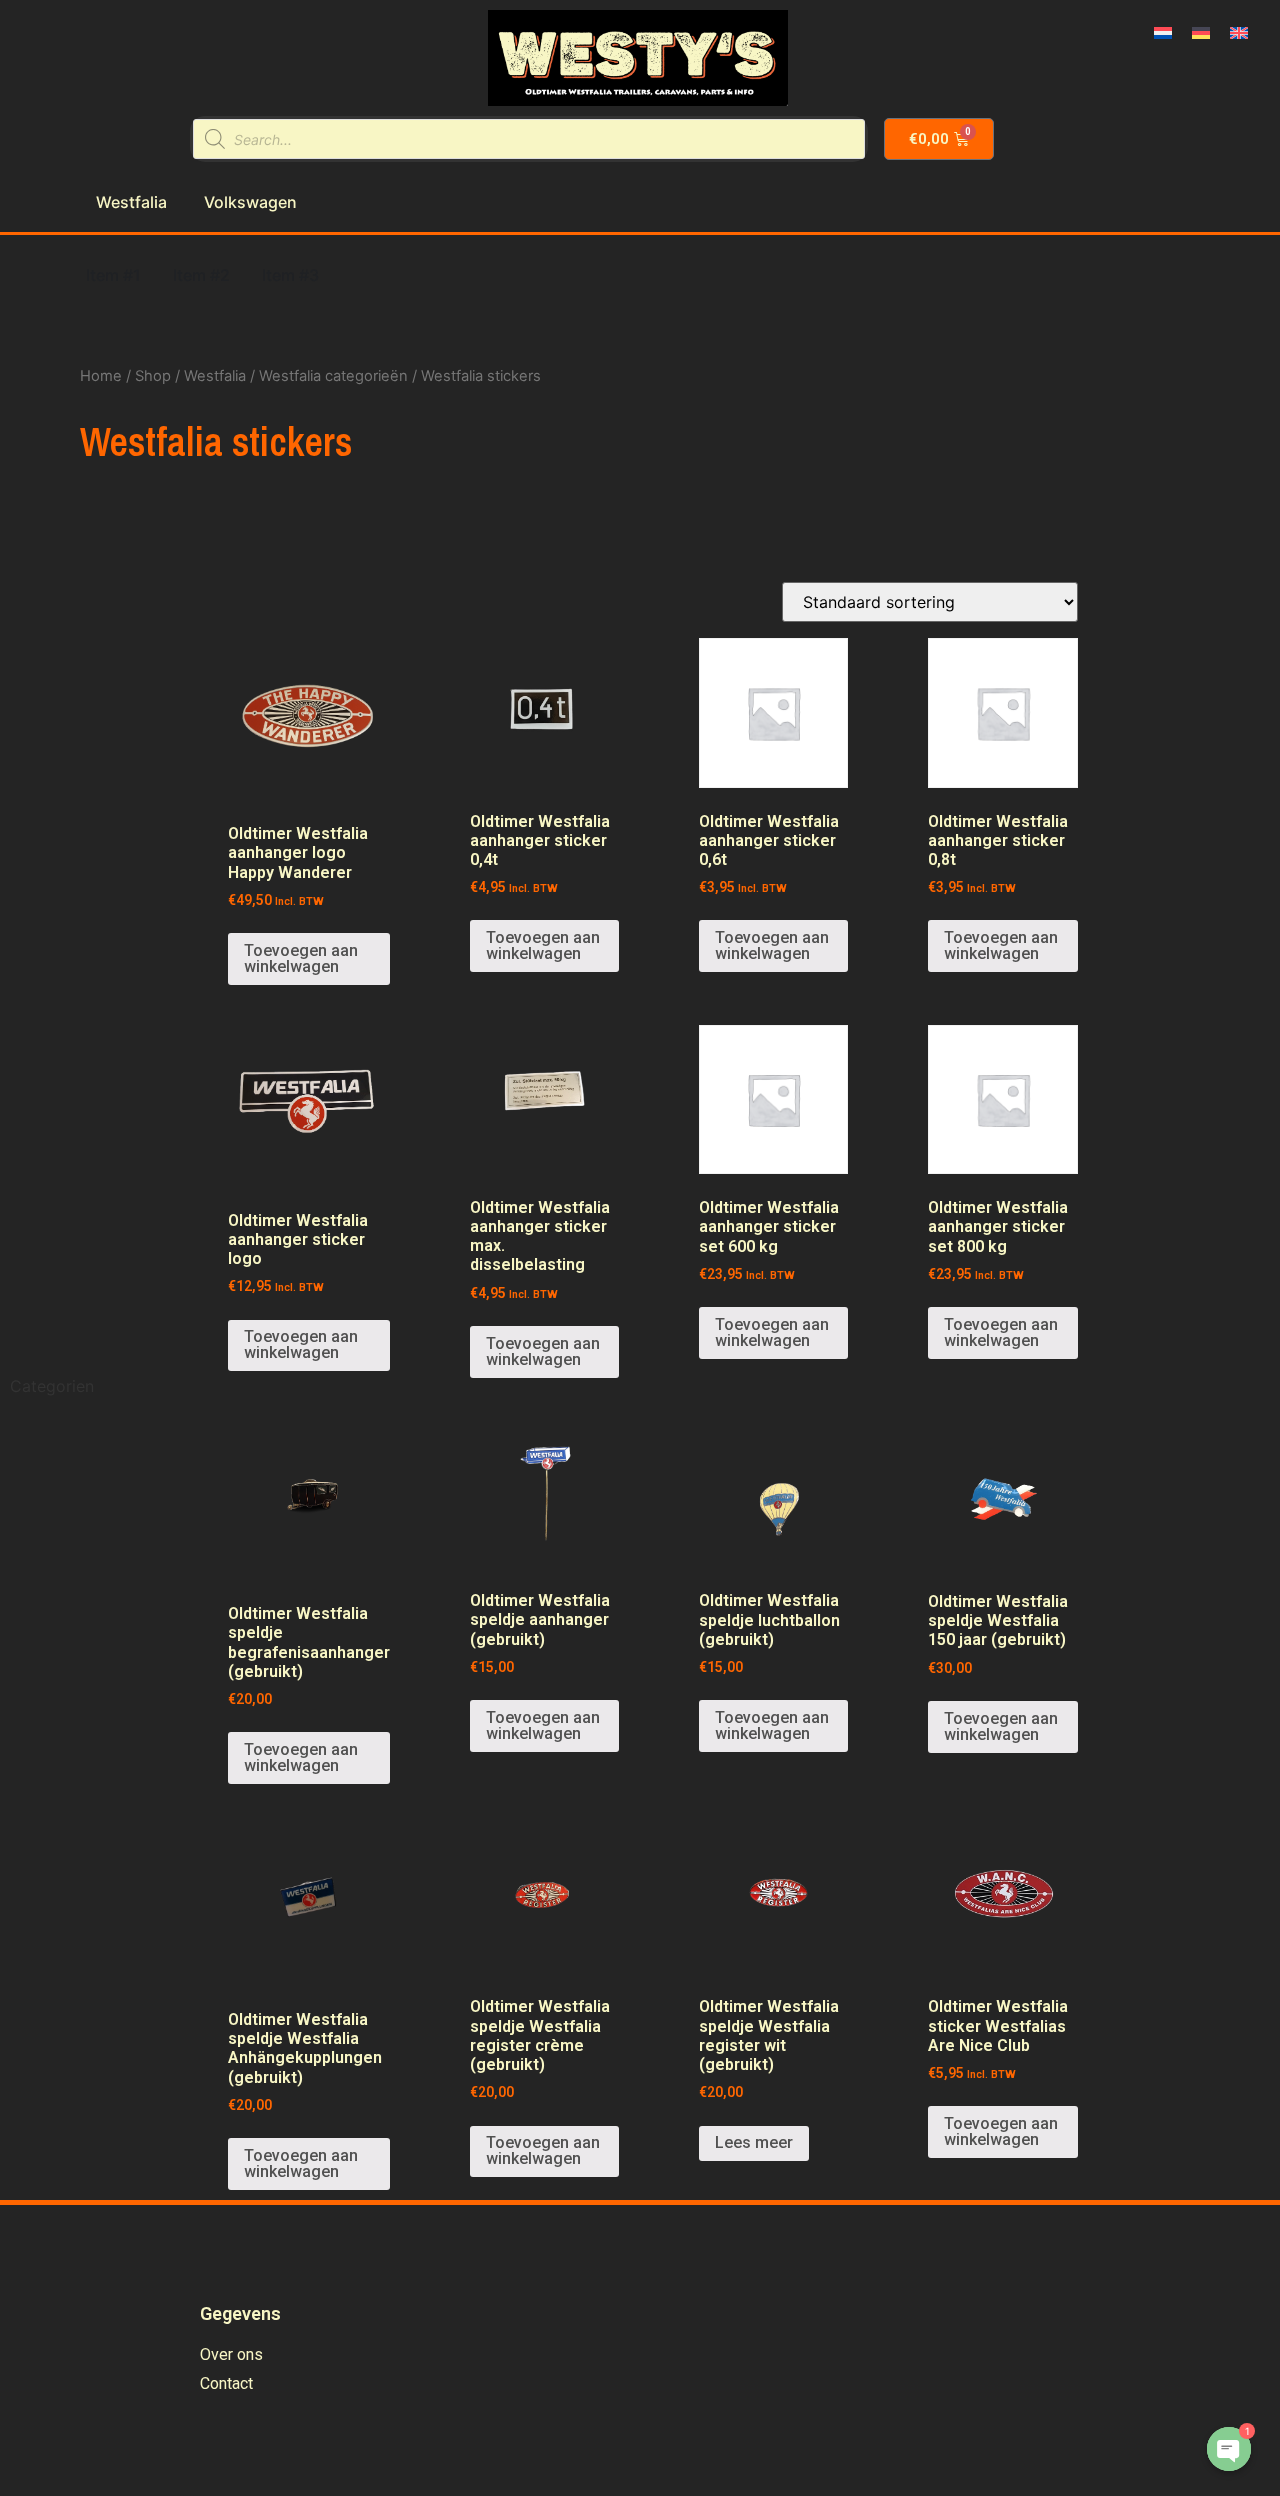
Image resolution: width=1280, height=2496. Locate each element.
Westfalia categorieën (333, 376)
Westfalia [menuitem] (131, 202)
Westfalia (215, 376)
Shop (153, 376)
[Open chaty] (1229, 2449)
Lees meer (754, 2142)
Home (101, 376)
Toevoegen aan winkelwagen (301, 958)
